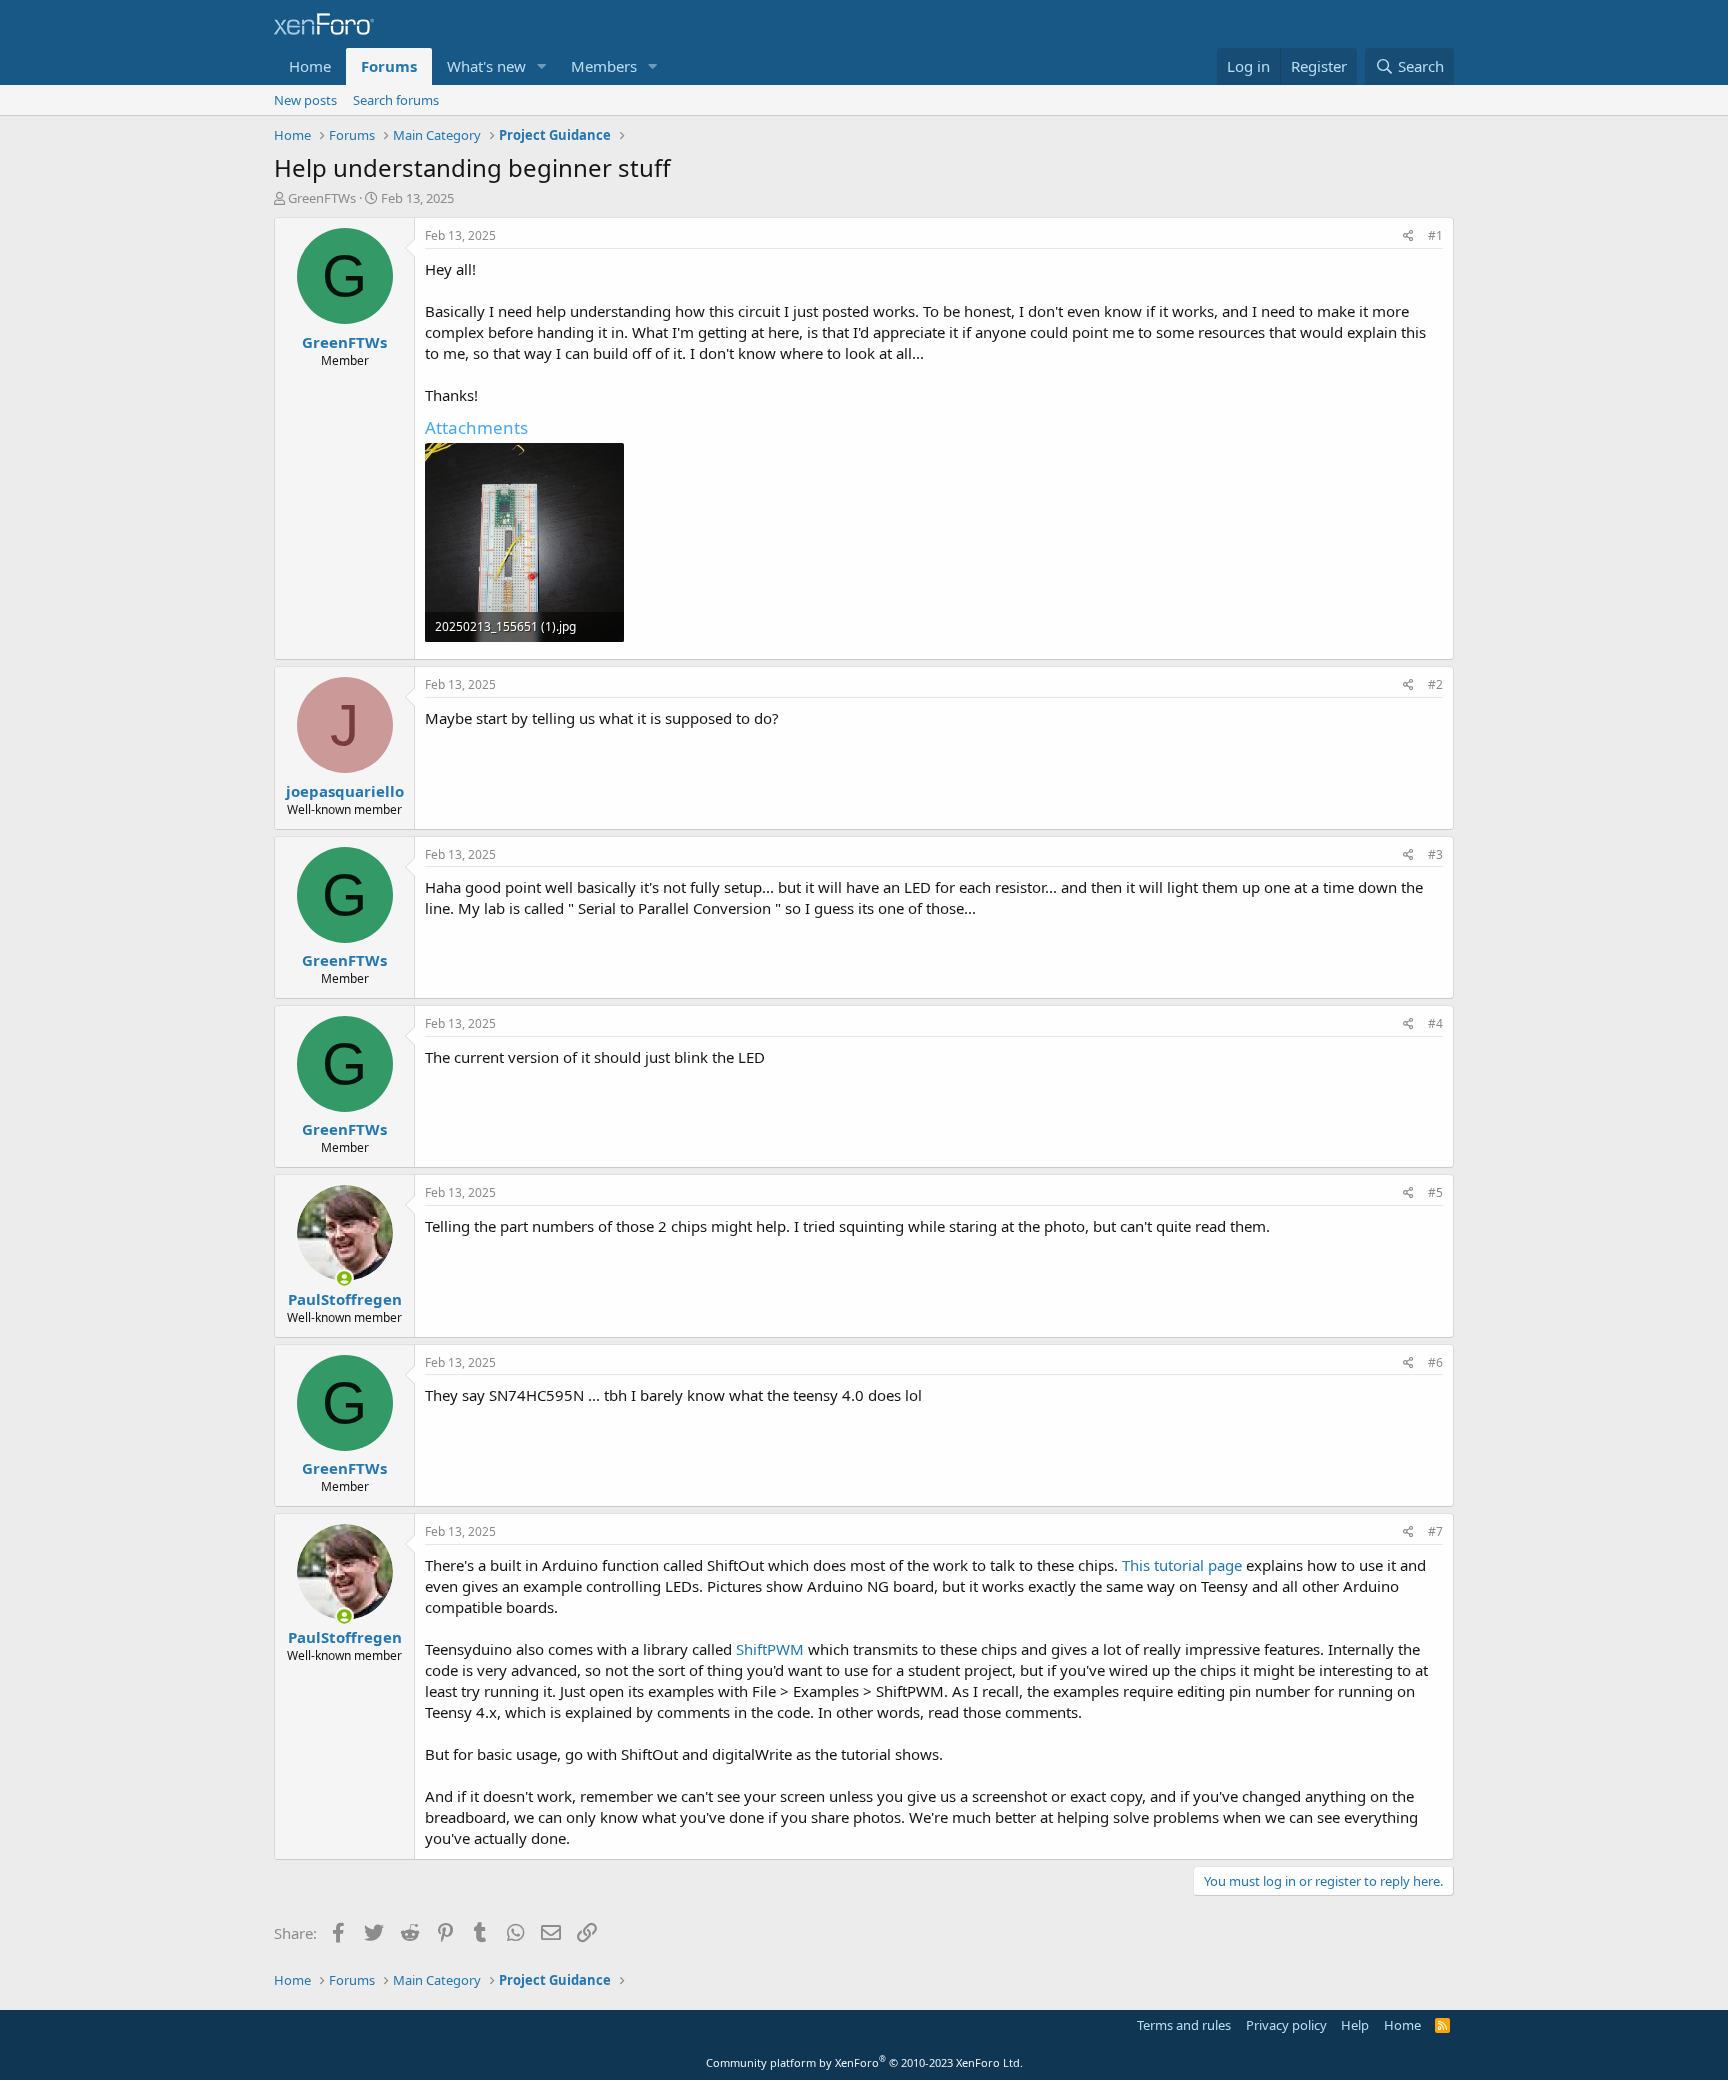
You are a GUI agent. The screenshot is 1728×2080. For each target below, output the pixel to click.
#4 (1435, 1023)
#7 (1435, 1531)
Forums (389, 66)
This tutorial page (1182, 1565)
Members (604, 66)
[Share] (1408, 236)
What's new (486, 66)
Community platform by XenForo (864, 2062)
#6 (1435, 1362)
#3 (1435, 854)
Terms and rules (1184, 2025)
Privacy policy (1286, 2025)
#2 (1435, 684)
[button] (542, 66)
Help (1355, 2025)
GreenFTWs (322, 198)
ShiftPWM (770, 1649)
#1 (1435, 235)
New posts (305, 100)
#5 (1435, 1192)
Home (310, 66)
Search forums (396, 100)
